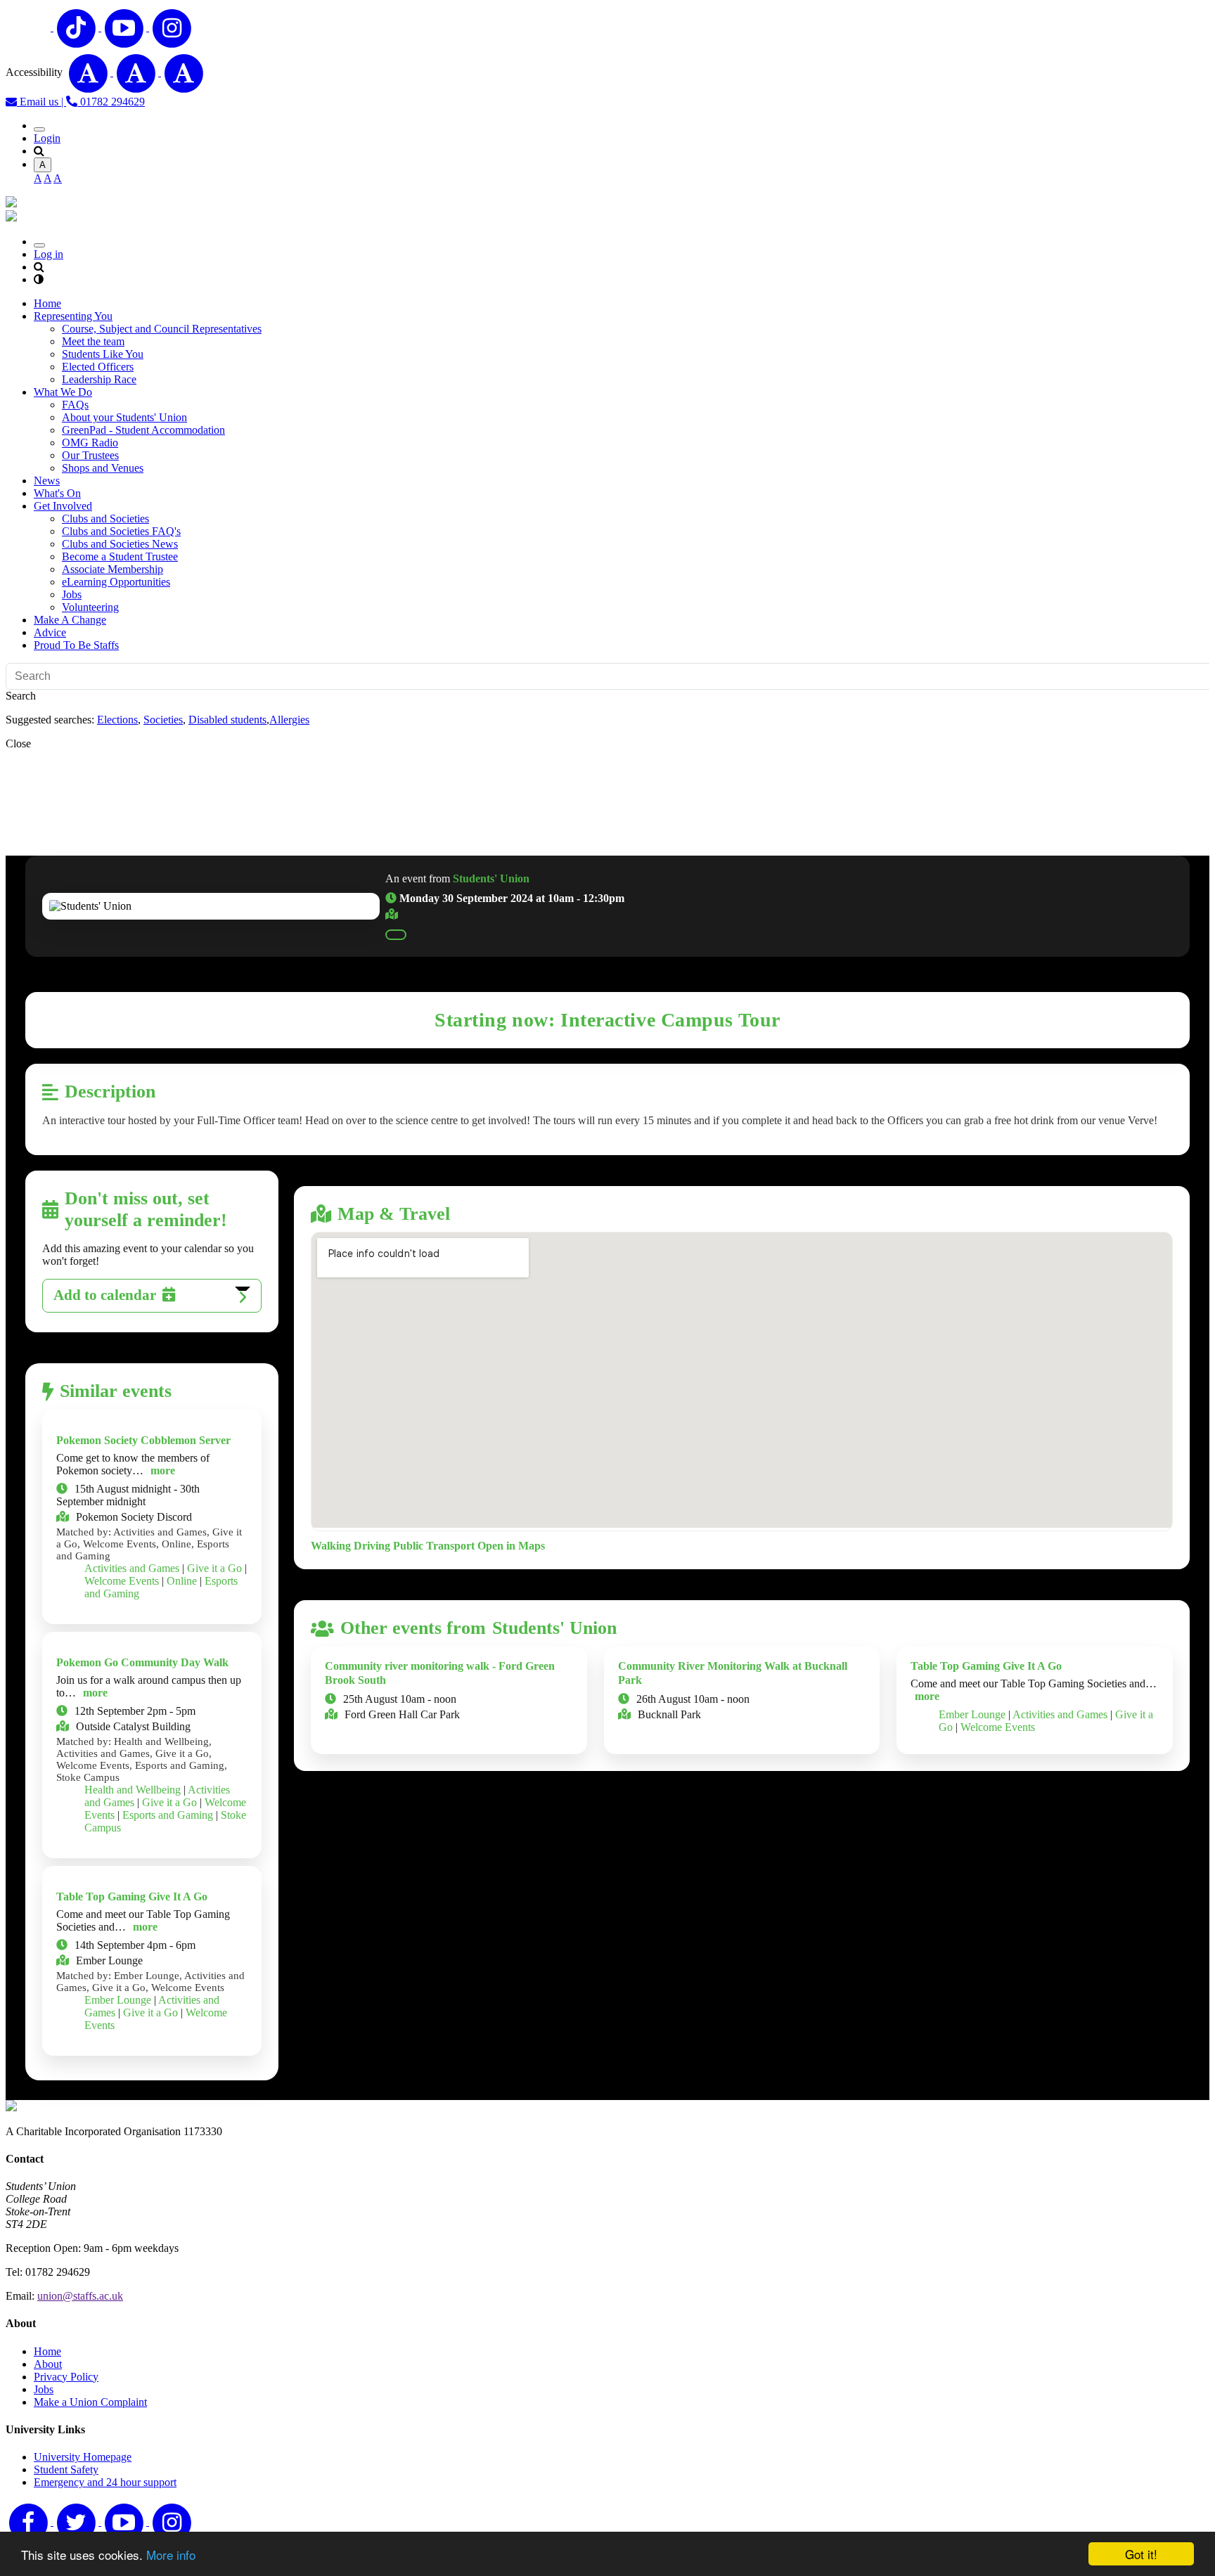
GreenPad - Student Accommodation (143, 430)
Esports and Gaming (168, 1815)
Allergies (289, 720)
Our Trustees (90, 455)
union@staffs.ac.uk (80, 2296)
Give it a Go (214, 1568)
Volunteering (90, 607)
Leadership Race (99, 379)
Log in (49, 254)
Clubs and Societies (105, 519)
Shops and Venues (103, 468)
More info (171, 2555)
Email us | (41, 102)
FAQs (75, 405)
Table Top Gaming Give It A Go (132, 1896)
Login (47, 138)
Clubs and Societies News (120, 544)
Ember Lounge (118, 2000)
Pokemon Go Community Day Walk (142, 1662)
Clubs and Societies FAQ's (121, 531)
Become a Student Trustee (120, 556)
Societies (163, 720)
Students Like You (103, 354)
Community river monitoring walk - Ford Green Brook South (440, 1673)
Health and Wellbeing (133, 1790)
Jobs (72, 594)
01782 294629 (111, 102)
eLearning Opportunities (116, 582)
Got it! (1141, 2554)
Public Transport (434, 1546)
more (163, 1470)
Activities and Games (132, 1568)
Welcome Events (122, 1581)
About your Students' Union (124, 417)
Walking (331, 1546)
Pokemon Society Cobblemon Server (143, 1440)
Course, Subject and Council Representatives (162, 329)
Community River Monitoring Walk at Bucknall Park (733, 1673)
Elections (117, 720)
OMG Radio (90, 443)
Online (182, 1581)
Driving (372, 1546)
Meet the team (93, 341)
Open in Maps (511, 1546)
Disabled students (227, 720)
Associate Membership (112, 569)
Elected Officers (98, 367)
